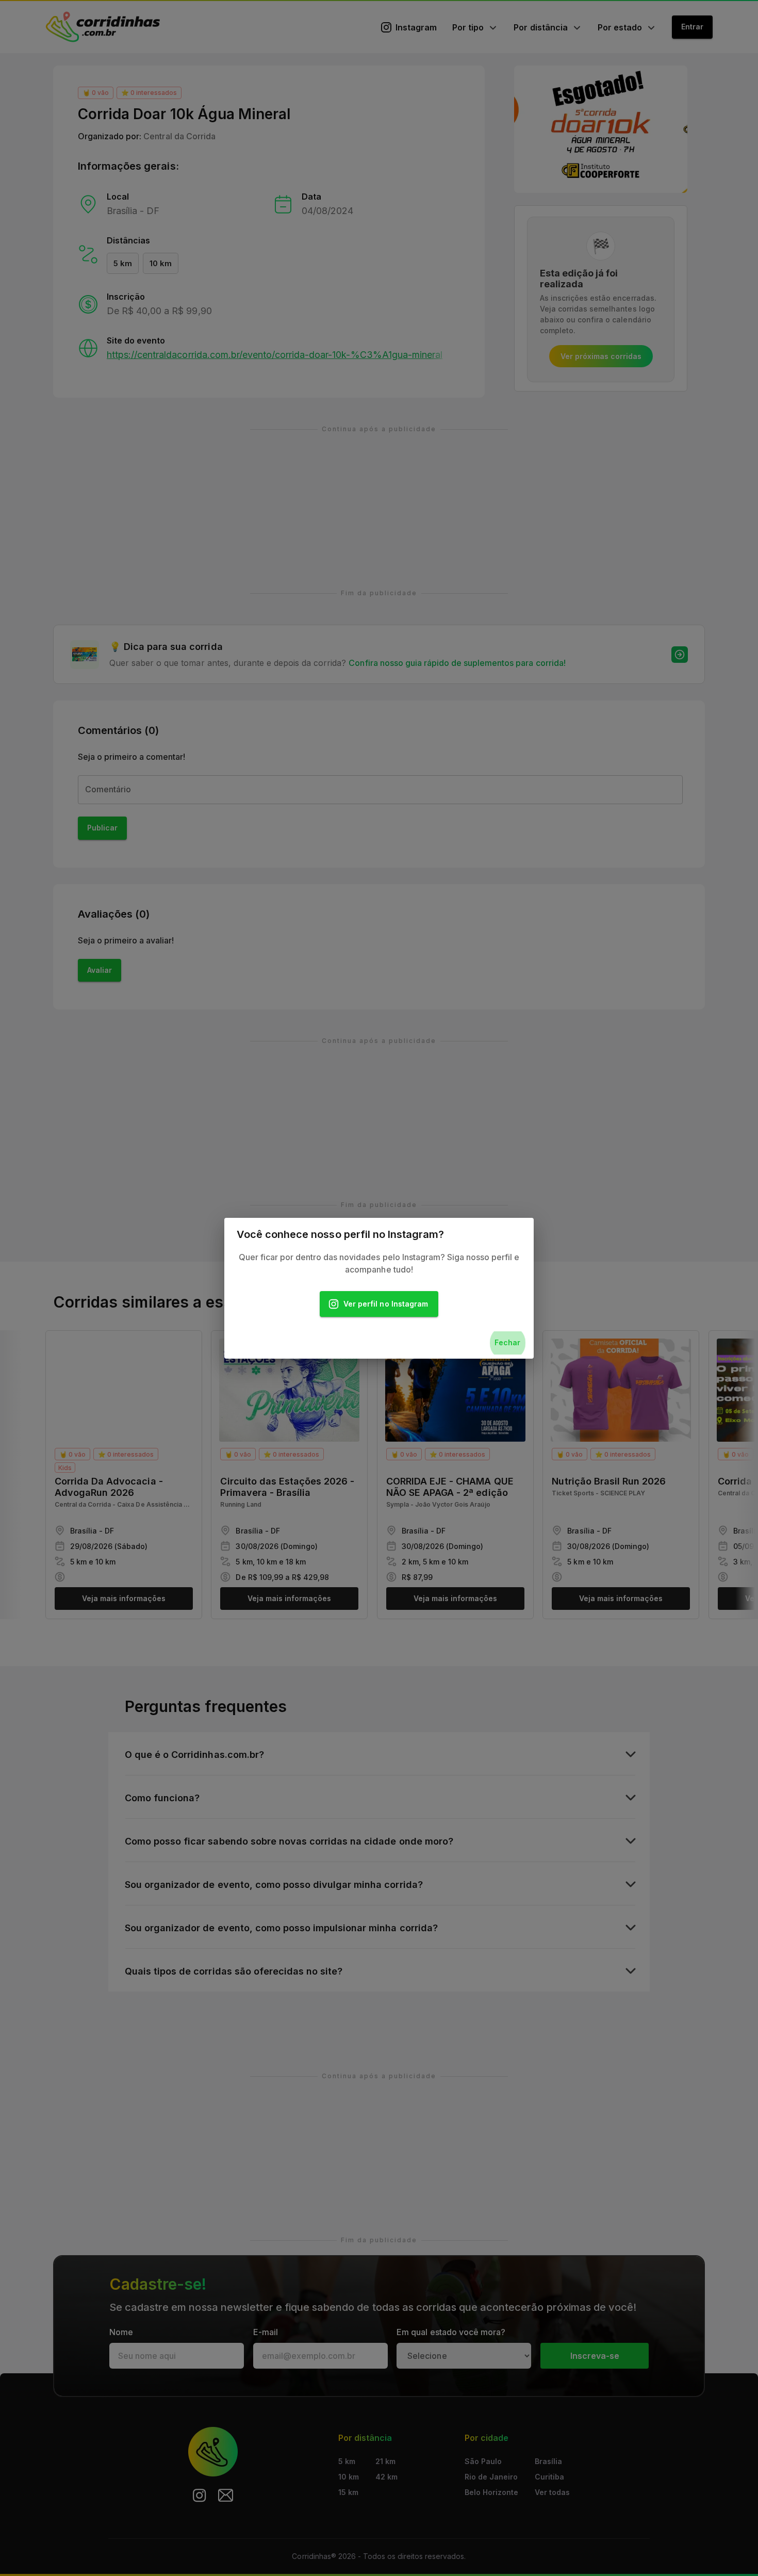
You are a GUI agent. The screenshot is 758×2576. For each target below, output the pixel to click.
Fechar (507, 1342)
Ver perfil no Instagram (386, 1304)
